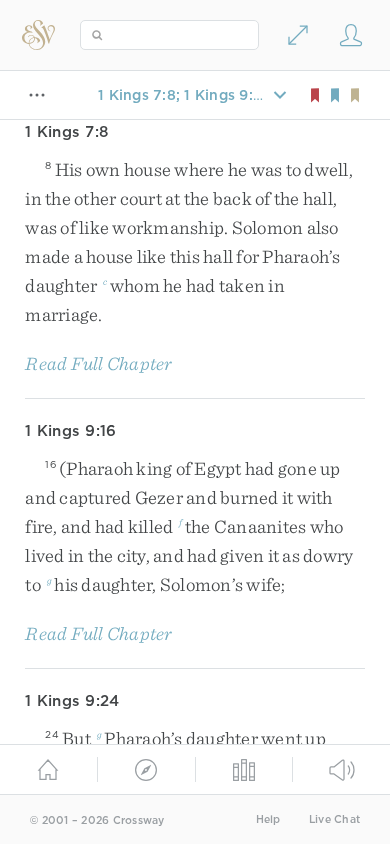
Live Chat (334, 819)
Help (268, 819)
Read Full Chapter (98, 363)
